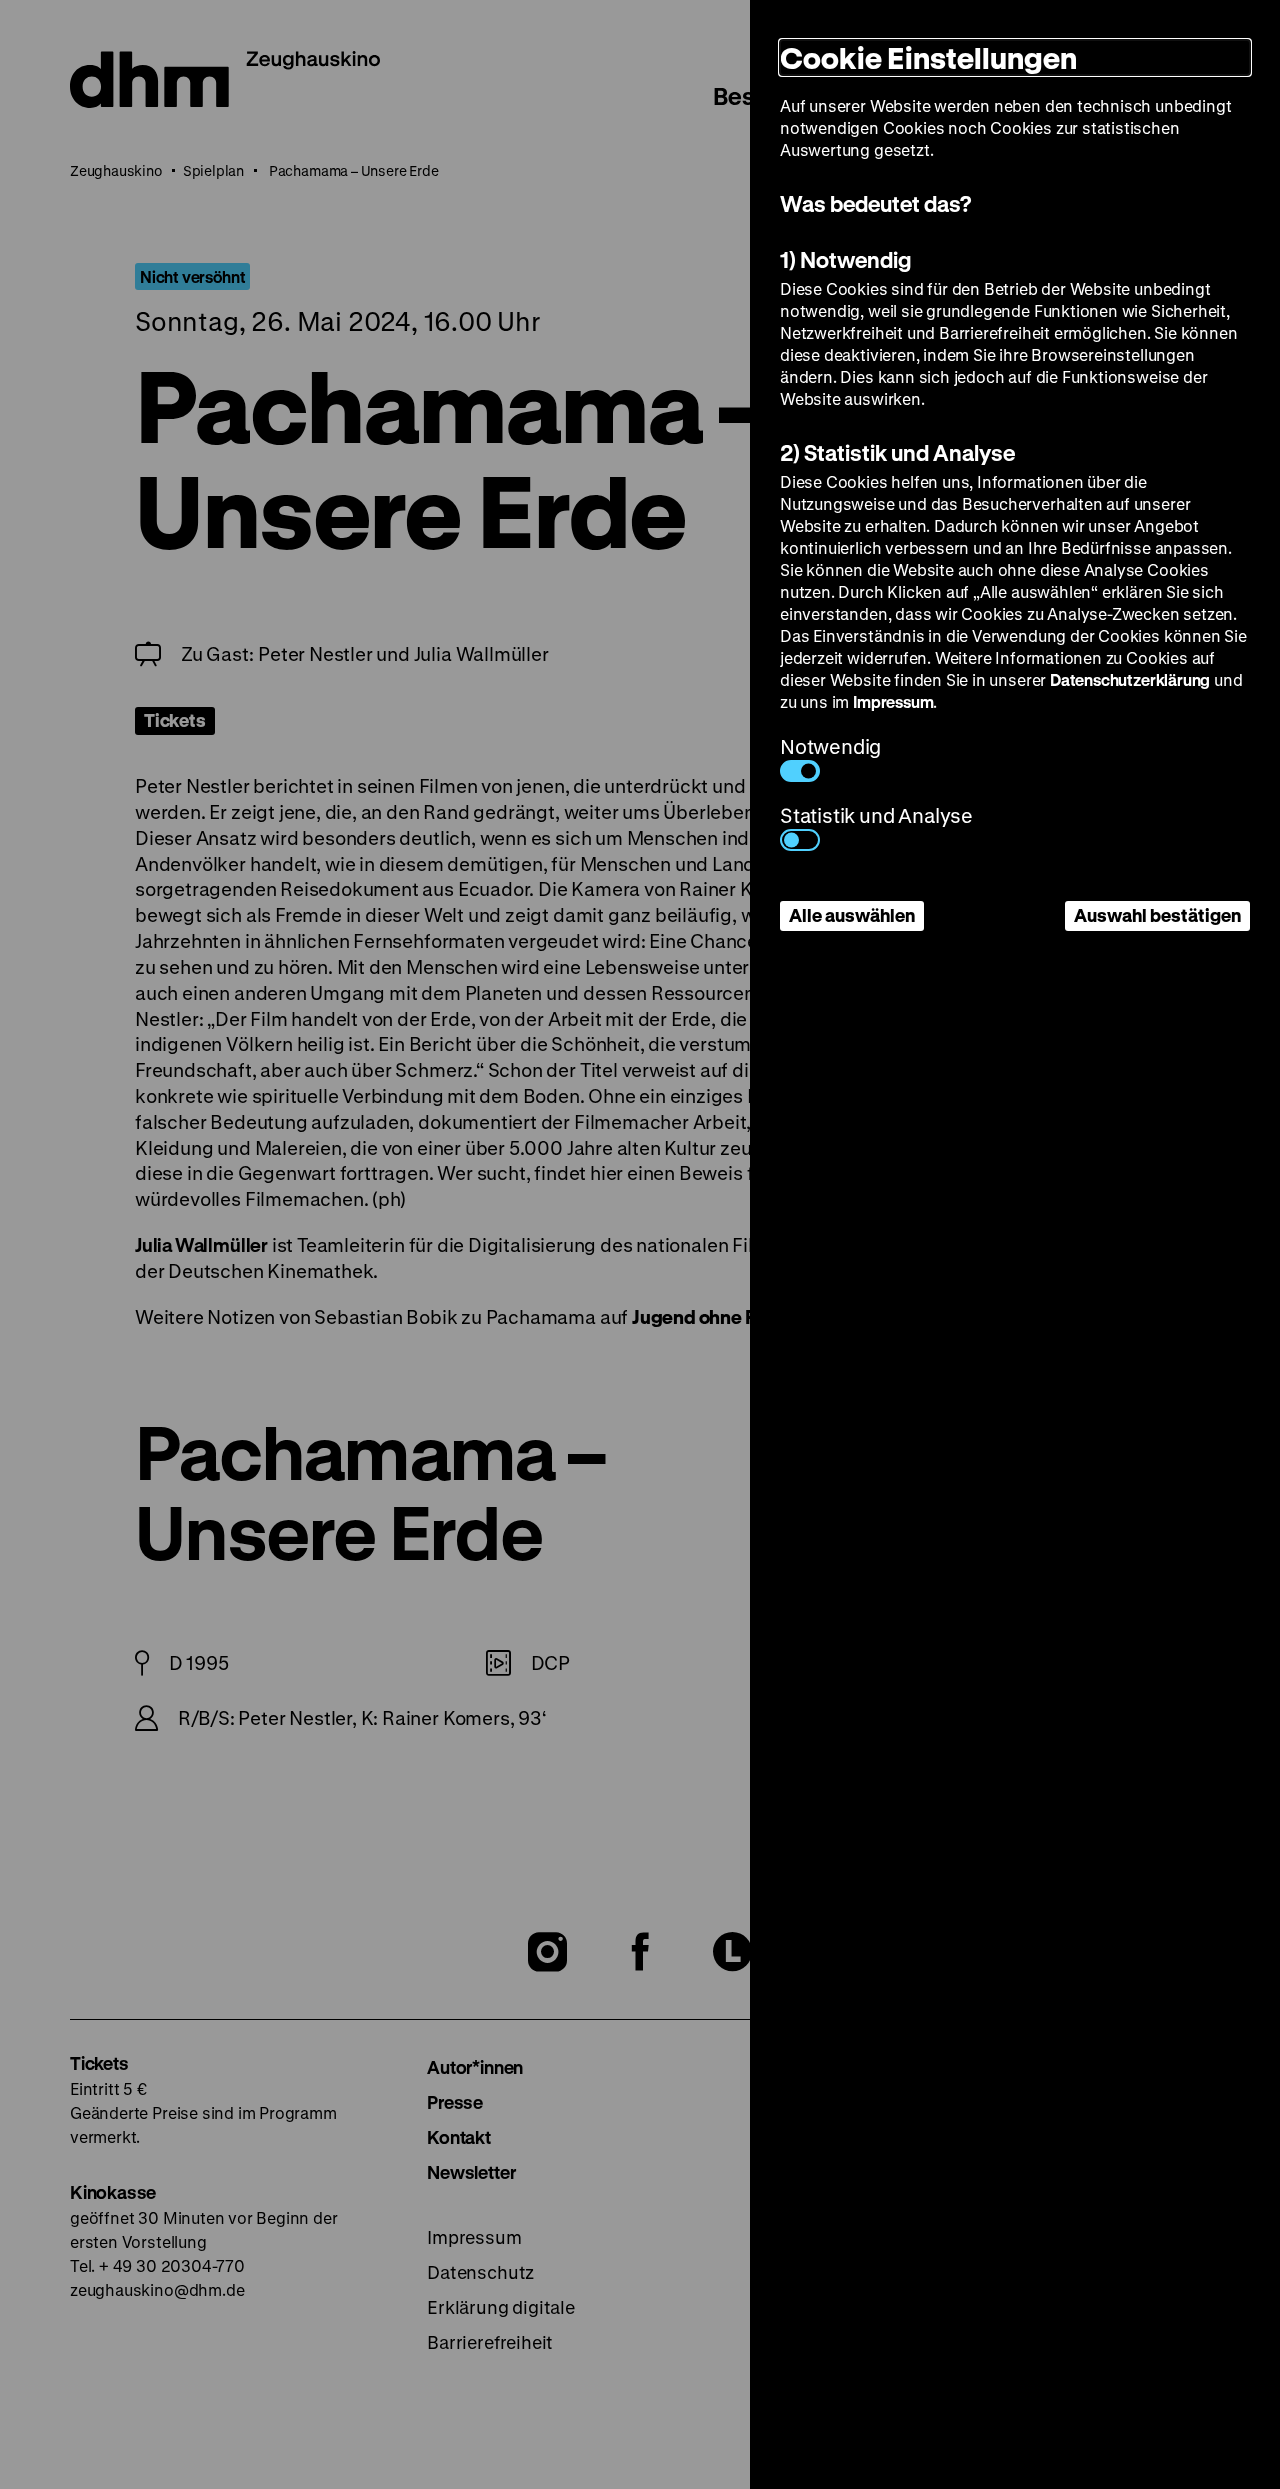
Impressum (893, 701)
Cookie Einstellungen (928, 57)
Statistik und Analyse (876, 815)
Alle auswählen (852, 915)
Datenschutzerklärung (1130, 679)
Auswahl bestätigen (1157, 915)
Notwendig (830, 746)
